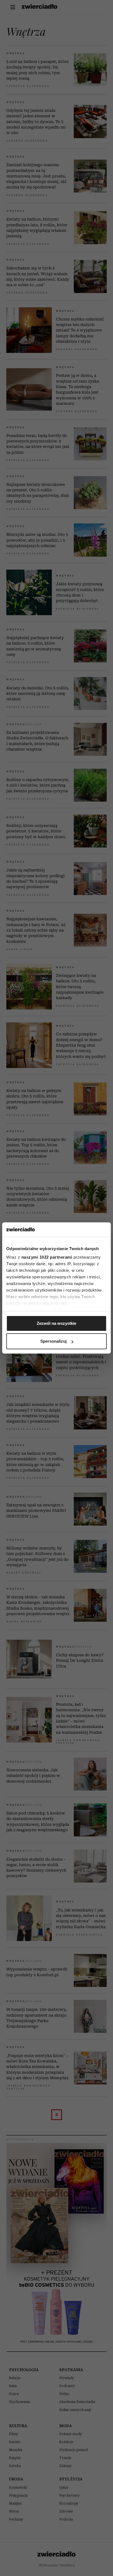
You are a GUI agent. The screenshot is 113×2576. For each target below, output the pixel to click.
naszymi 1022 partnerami (47, 1257)
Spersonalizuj (53, 1341)
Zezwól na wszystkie (56, 1323)
